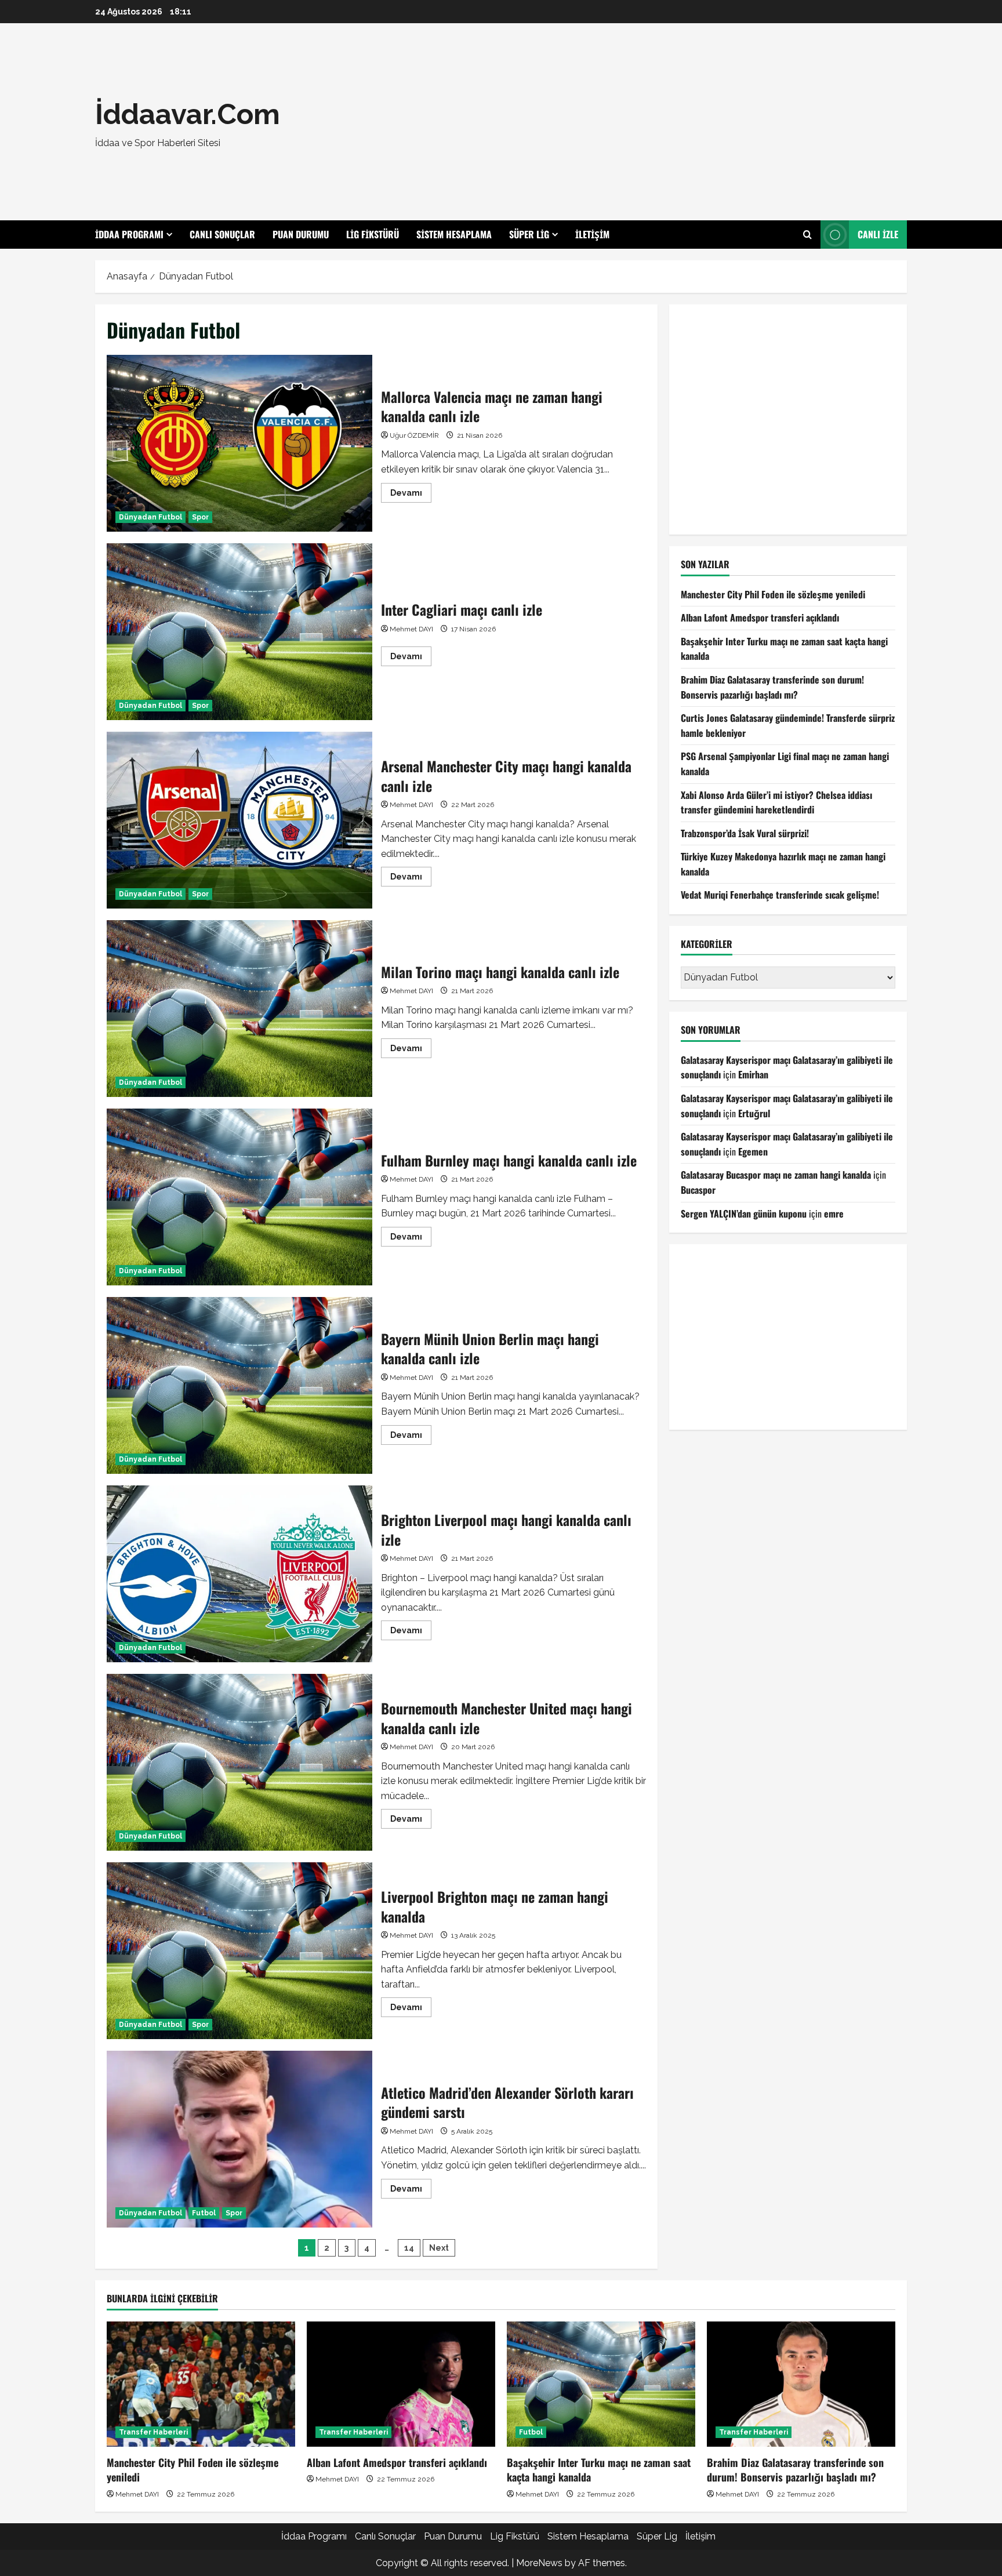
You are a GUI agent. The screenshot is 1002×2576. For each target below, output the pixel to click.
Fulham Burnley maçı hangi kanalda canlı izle (239, 1197)
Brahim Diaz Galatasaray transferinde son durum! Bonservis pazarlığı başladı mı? (772, 686)
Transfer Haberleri (153, 2432)
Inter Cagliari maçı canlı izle (239, 632)
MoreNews (539, 2563)
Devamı (411, 495)
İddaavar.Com (188, 114)
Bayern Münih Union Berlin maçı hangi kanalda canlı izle (239, 1385)
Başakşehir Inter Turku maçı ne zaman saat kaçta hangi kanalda (599, 2470)
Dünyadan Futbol (150, 517)
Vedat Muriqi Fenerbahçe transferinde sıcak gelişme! (780, 895)
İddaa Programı (129, 234)
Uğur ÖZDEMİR (414, 435)
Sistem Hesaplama (454, 234)
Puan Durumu (301, 234)
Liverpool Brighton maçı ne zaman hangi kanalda (239, 1951)
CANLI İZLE (878, 234)
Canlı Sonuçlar (222, 234)
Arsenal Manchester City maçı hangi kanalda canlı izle (239, 820)
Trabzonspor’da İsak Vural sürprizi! (745, 833)
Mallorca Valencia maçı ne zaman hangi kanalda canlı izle (239, 443)
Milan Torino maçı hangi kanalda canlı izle (239, 1009)
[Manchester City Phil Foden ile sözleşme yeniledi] (201, 2384)
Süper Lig (529, 234)
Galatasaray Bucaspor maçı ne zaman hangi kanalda (776, 1175)
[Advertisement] (666, 122)
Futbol (204, 2213)
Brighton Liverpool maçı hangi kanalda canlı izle (239, 1574)
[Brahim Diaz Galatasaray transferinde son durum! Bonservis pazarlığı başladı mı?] (801, 2384)
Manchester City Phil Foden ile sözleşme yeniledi (773, 594)
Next (439, 2248)
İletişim (592, 234)
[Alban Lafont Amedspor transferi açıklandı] (401, 2384)
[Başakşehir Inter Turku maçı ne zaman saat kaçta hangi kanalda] (601, 2384)
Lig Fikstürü (373, 234)
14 (409, 2248)
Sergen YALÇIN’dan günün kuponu (744, 1213)
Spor (200, 517)
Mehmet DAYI (411, 629)
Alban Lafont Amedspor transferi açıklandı (760, 617)
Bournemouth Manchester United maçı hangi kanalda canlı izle (239, 1762)
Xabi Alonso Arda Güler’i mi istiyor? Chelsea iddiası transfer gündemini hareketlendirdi (776, 802)
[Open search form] (807, 235)
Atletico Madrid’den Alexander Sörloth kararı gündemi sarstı (239, 2139)
